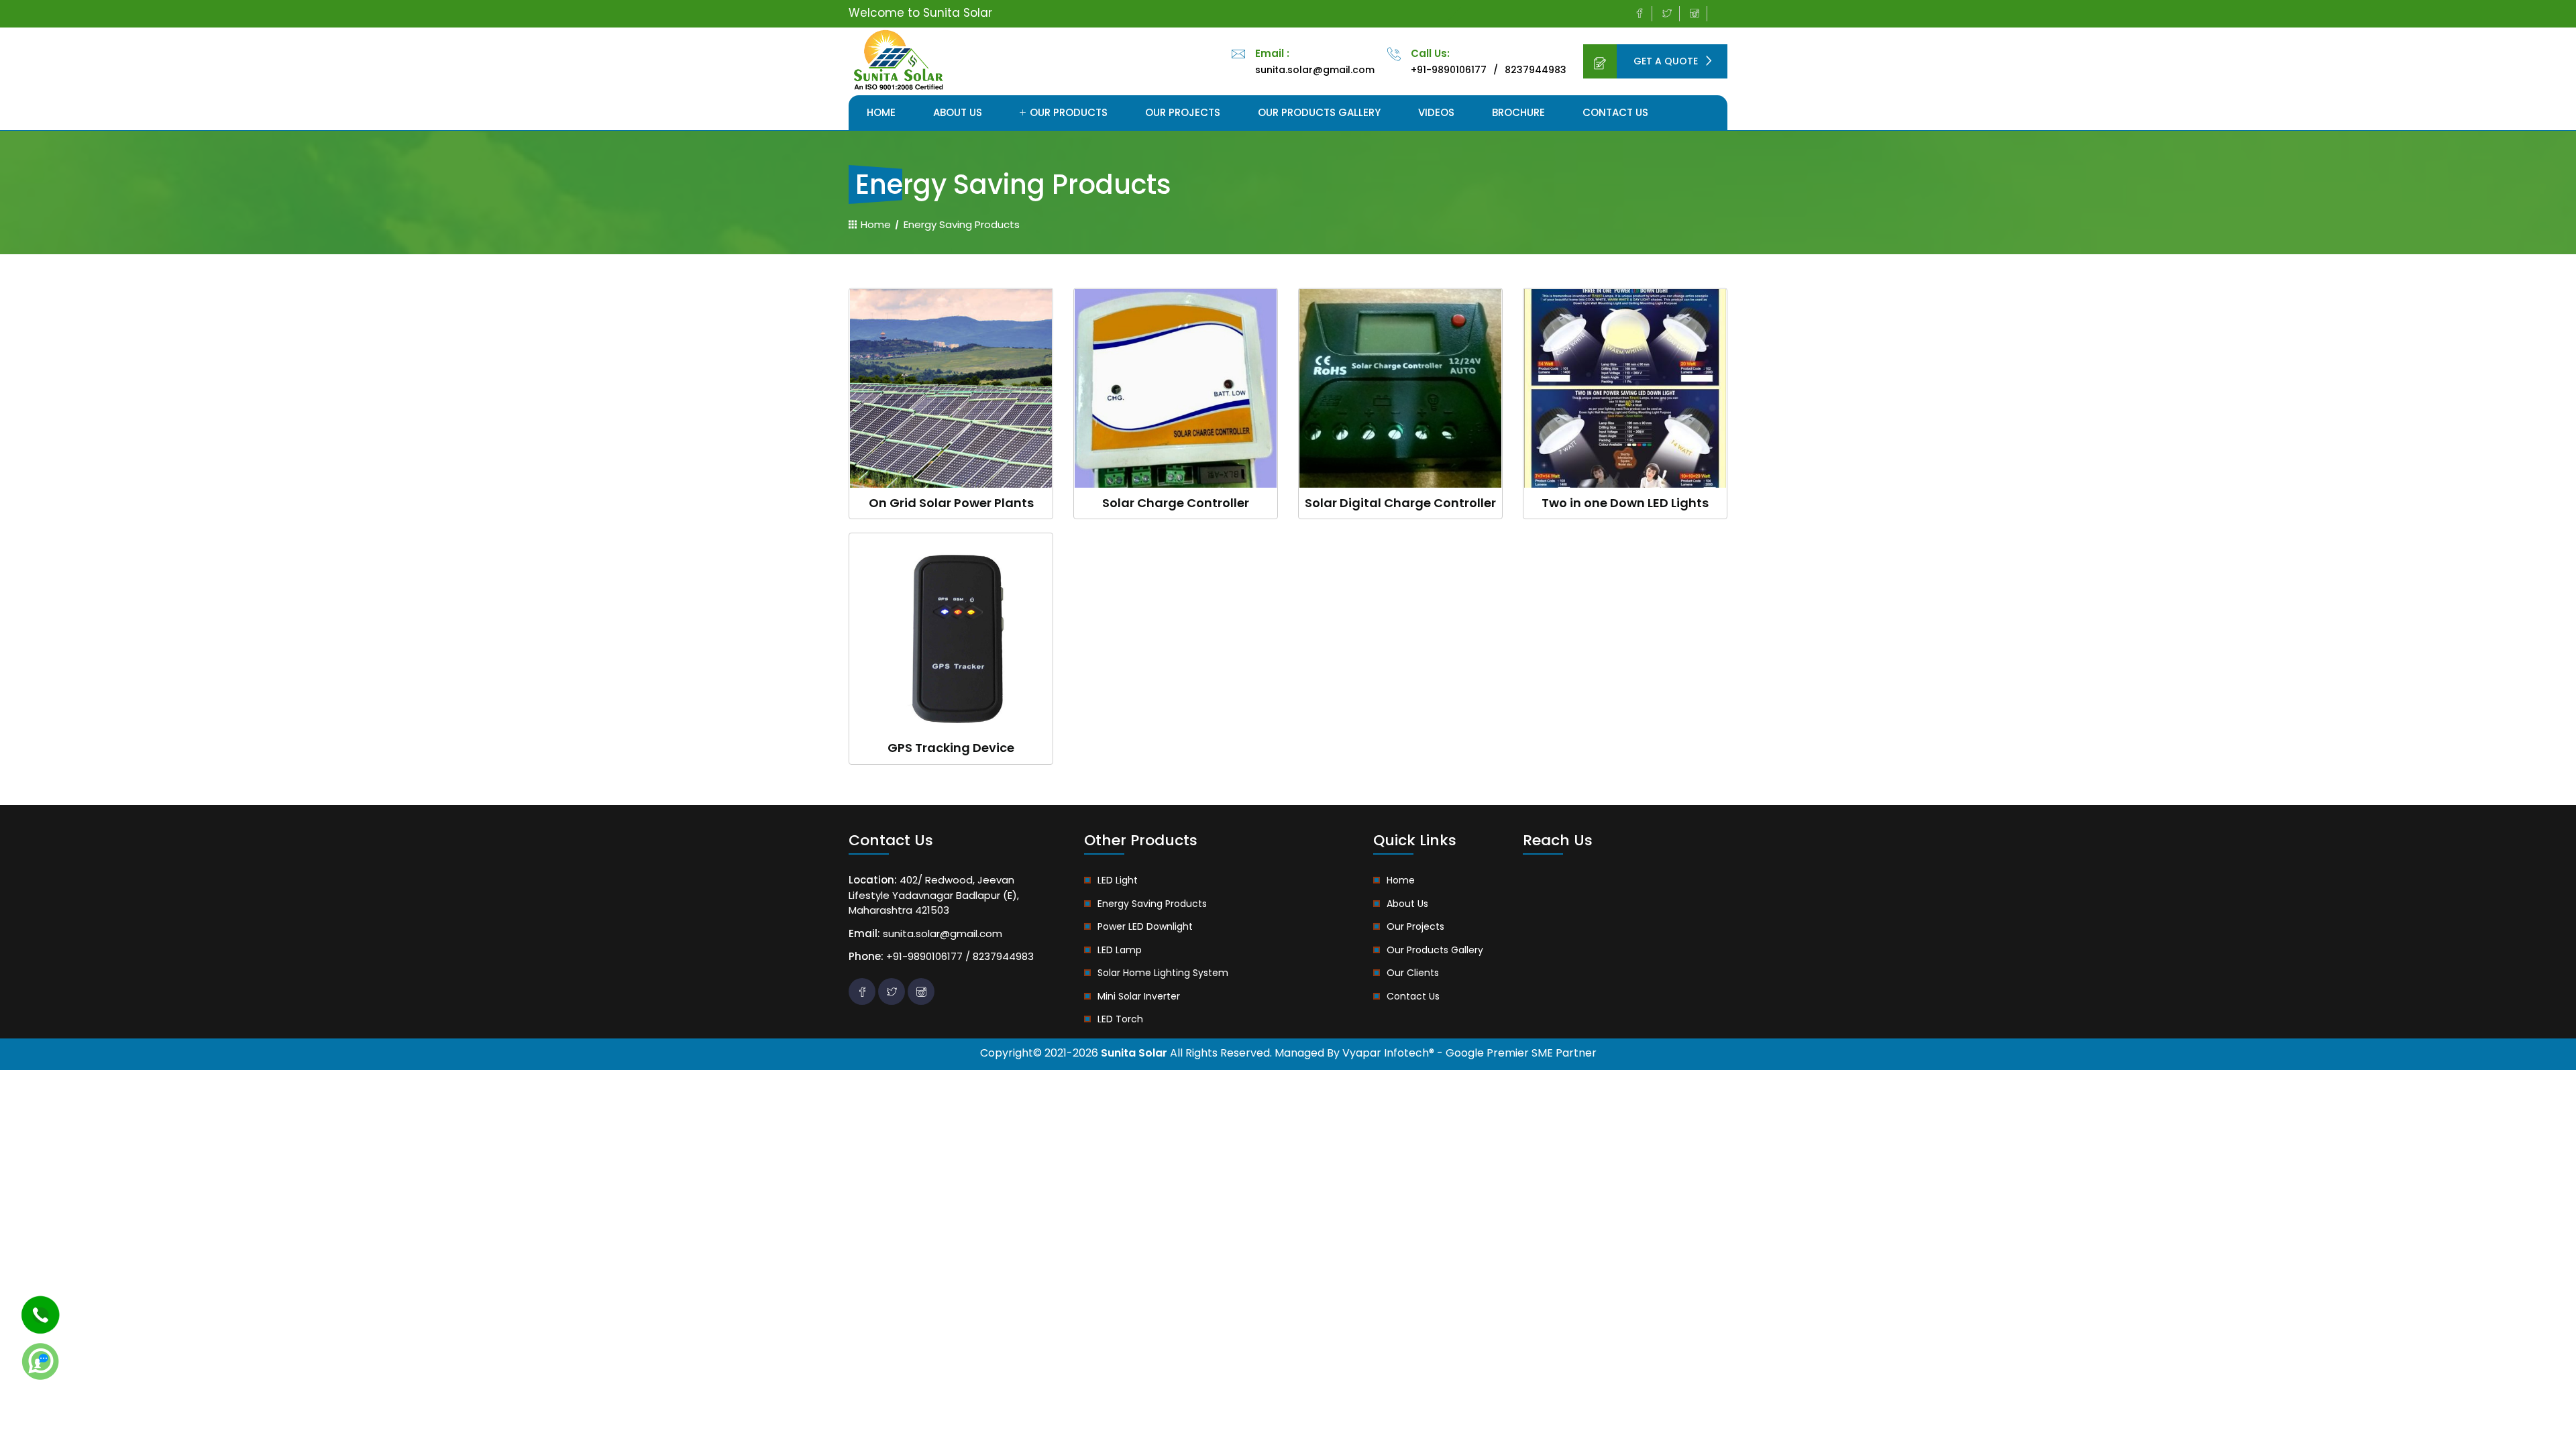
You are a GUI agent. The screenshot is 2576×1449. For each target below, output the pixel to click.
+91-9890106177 (1449, 70)
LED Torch (1120, 1019)
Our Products (1067, 112)
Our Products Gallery (1319, 112)
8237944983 (1536, 70)
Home (881, 112)
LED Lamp (1120, 950)
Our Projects (1183, 112)
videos (1436, 112)
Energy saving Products (1152, 904)
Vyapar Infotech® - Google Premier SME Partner (1469, 1053)
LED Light (1118, 880)
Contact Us (1615, 112)
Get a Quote (1667, 61)
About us (958, 112)
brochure (1518, 112)
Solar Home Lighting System (1163, 973)
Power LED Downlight (1145, 926)
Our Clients (1413, 973)
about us (1407, 904)
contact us (1413, 996)
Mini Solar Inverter (1139, 996)
